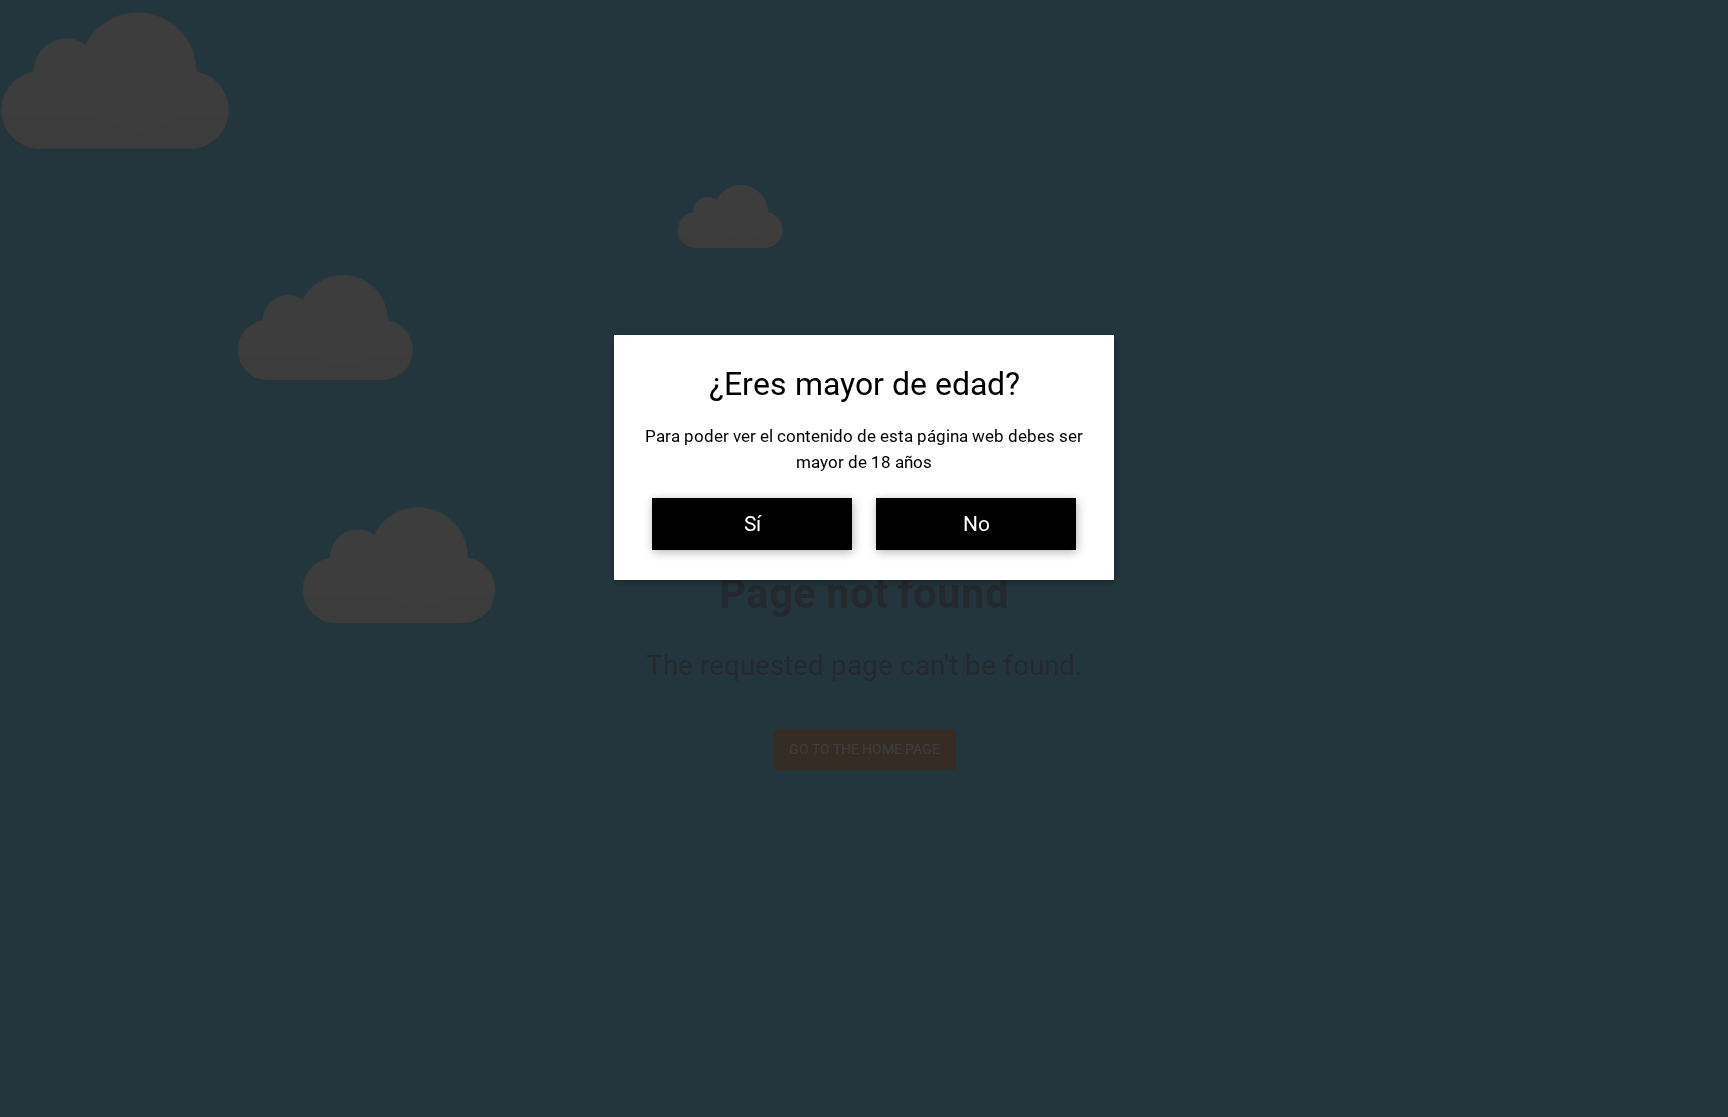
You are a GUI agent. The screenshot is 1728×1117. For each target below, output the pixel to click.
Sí (752, 523)
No (976, 523)
